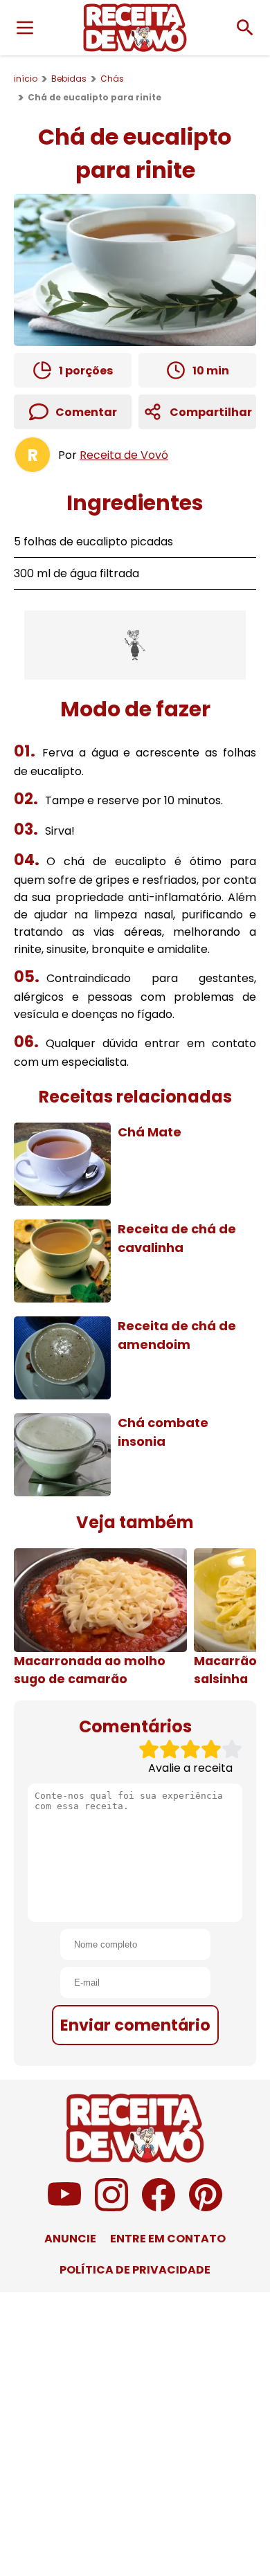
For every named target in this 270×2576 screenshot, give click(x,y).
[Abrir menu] (25, 28)
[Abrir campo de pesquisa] (245, 28)
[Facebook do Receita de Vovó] (159, 2207)
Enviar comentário (135, 2025)
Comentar (86, 412)
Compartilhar (211, 412)
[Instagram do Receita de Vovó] (111, 2207)
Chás (112, 79)
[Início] (135, 28)
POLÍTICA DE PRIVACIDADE (135, 2270)
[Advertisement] (135, 645)
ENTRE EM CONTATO (168, 2239)
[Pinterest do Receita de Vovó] (206, 2207)
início (26, 79)
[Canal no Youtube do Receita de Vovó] (64, 2207)
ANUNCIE (70, 2239)
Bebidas (69, 79)
